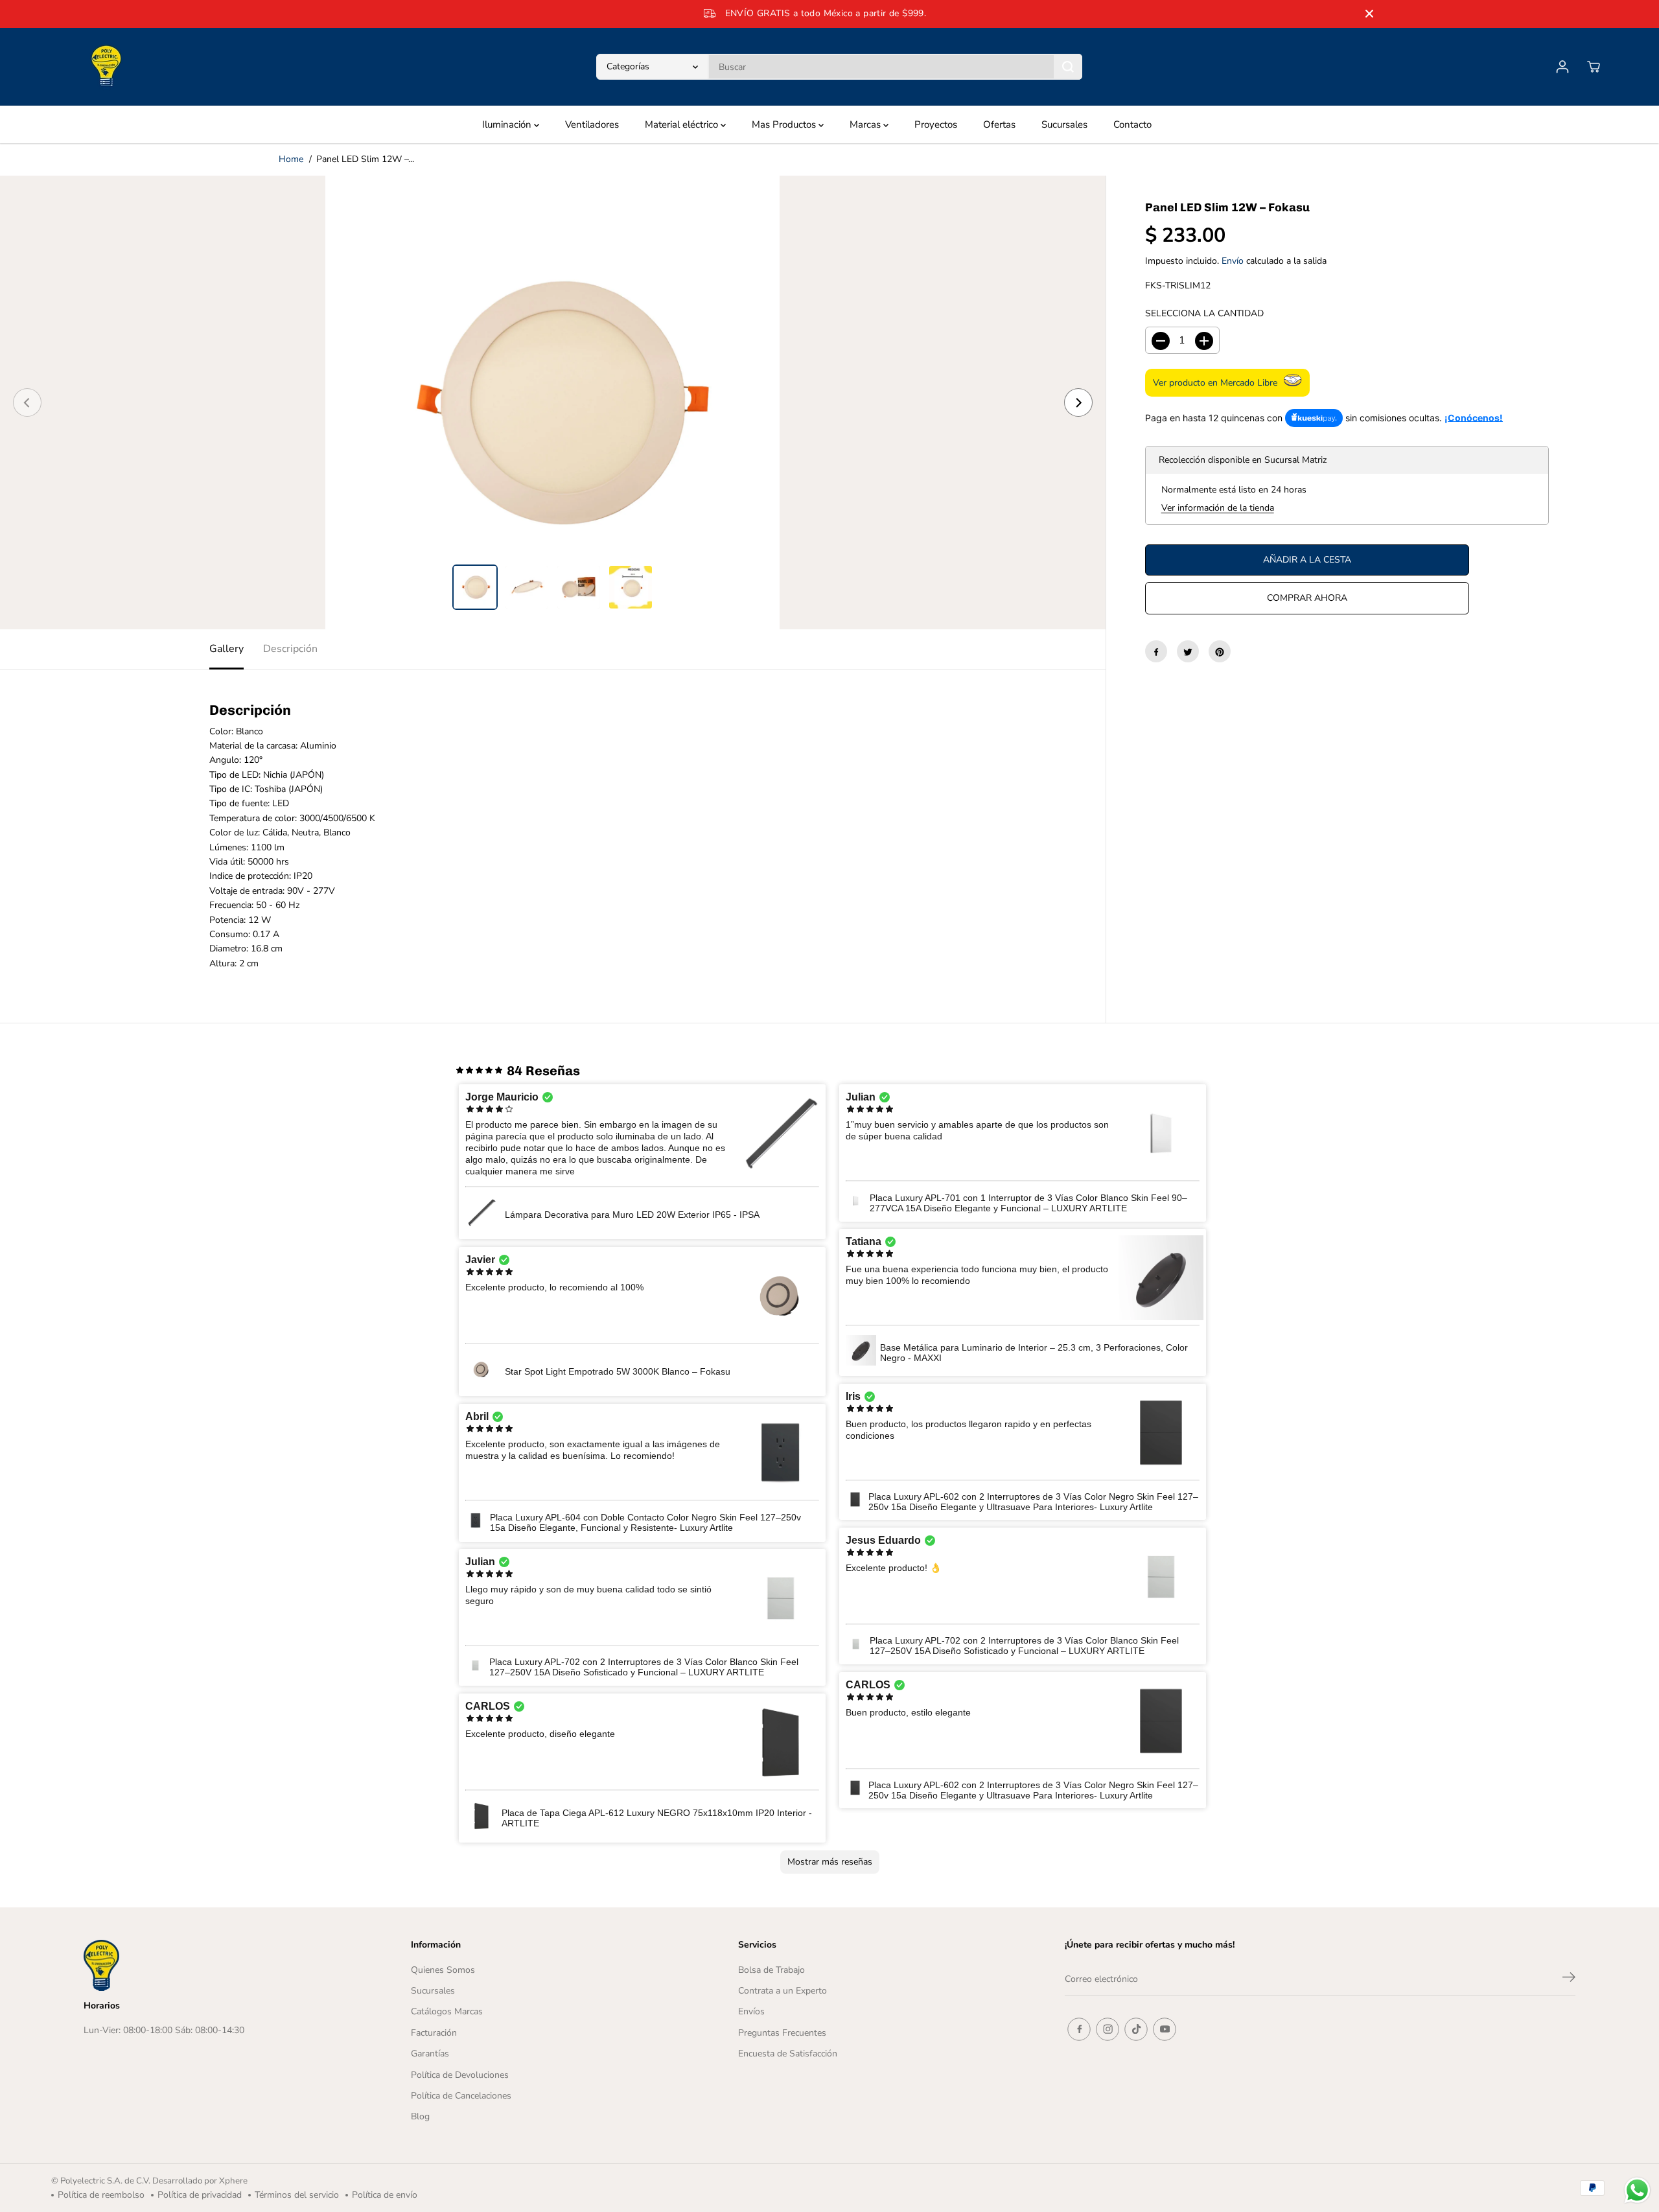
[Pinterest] (1220, 652)
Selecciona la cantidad (1204, 313)
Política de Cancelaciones (461, 2096)
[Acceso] (1562, 67)
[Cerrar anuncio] (1369, 14)
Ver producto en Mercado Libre (1215, 383)
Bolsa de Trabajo (771, 1970)
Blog (420, 2116)
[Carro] (1594, 67)
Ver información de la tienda (1218, 508)
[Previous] (27, 402)
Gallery (226, 649)
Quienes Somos (443, 1970)
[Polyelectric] (106, 67)
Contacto (1132, 124)
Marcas (866, 124)
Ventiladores (592, 124)
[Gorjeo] (1188, 652)
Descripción (290, 649)
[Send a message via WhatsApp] (1637, 2190)
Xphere (233, 2181)
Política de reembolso (101, 2195)
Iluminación (508, 124)
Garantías (430, 2054)
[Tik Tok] (1136, 2029)
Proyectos (936, 124)
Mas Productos (785, 124)
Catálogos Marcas (447, 2011)
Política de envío (385, 2195)
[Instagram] (1108, 2029)
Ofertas (999, 124)
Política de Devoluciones (460, 2075)
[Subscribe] (1569, 1979)
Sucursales (1064, 124)
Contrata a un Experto (783, 1991)
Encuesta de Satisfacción (788, 2054)
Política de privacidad (200, 2195)
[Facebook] (1156, 652)
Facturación (434, 2033)
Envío (1233, 262)
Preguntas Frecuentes (782, 2033)
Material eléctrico (683, 124)
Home (291, 159)
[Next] (1078, 402)
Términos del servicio (297, 2195)
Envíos (751, 2011)
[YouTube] (1165, 2029)
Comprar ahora (1307, 599)
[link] (208, 1965)
